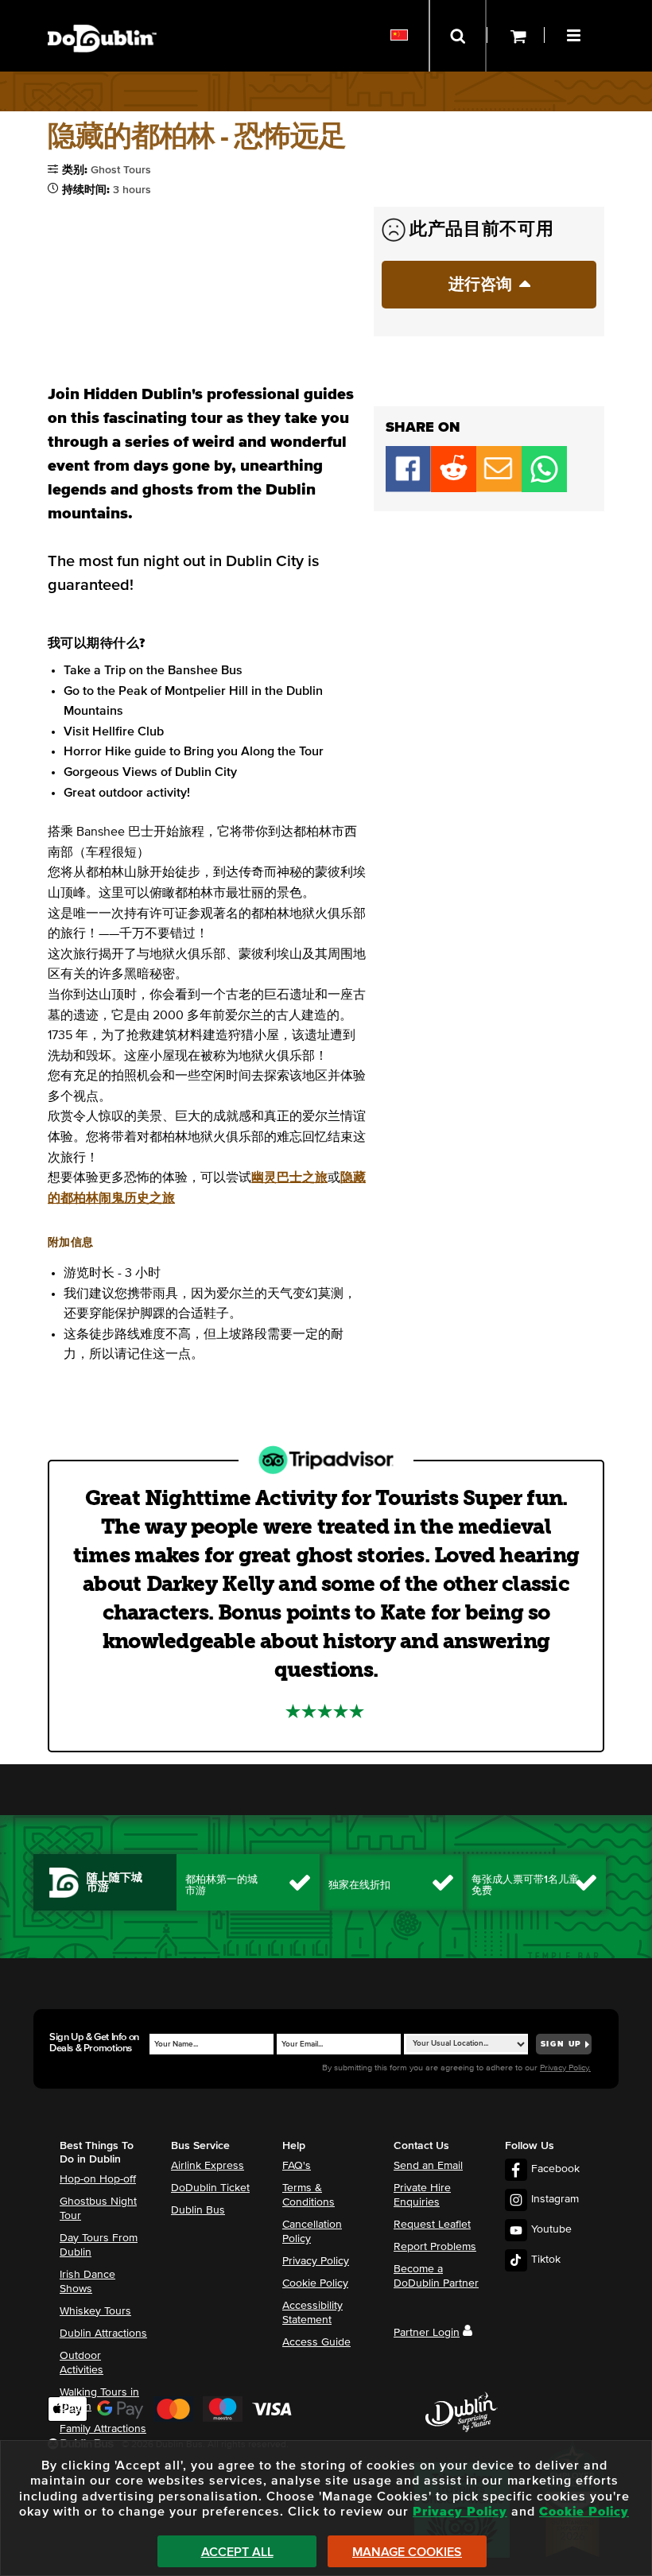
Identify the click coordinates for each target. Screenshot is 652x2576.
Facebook (555, 2169)
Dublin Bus (198, 2210)
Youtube (551, 2229)
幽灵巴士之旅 (289, 1177)
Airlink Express (208, 2166)
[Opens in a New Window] (454, 488)
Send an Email (428, 2166)
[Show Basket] (516, 36)
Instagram (555, 2199)
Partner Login (427, 2333)
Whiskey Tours (95, 2311)
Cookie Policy (315, 2283)
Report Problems (435, 2247)
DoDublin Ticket (210, 2188)
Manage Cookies (407, 2552)
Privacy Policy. (565, 2068)
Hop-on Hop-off (98, 2179)
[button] (576, 33)
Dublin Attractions (103, 2334)
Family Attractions (103, 2429)
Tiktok (546, 2260)
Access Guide (316, 2342)
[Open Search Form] (458, 36)
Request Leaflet (432, 2225)
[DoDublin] (102, 14)
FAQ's (297, 2166)
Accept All (237, 2552)
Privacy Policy (316, 2261)
